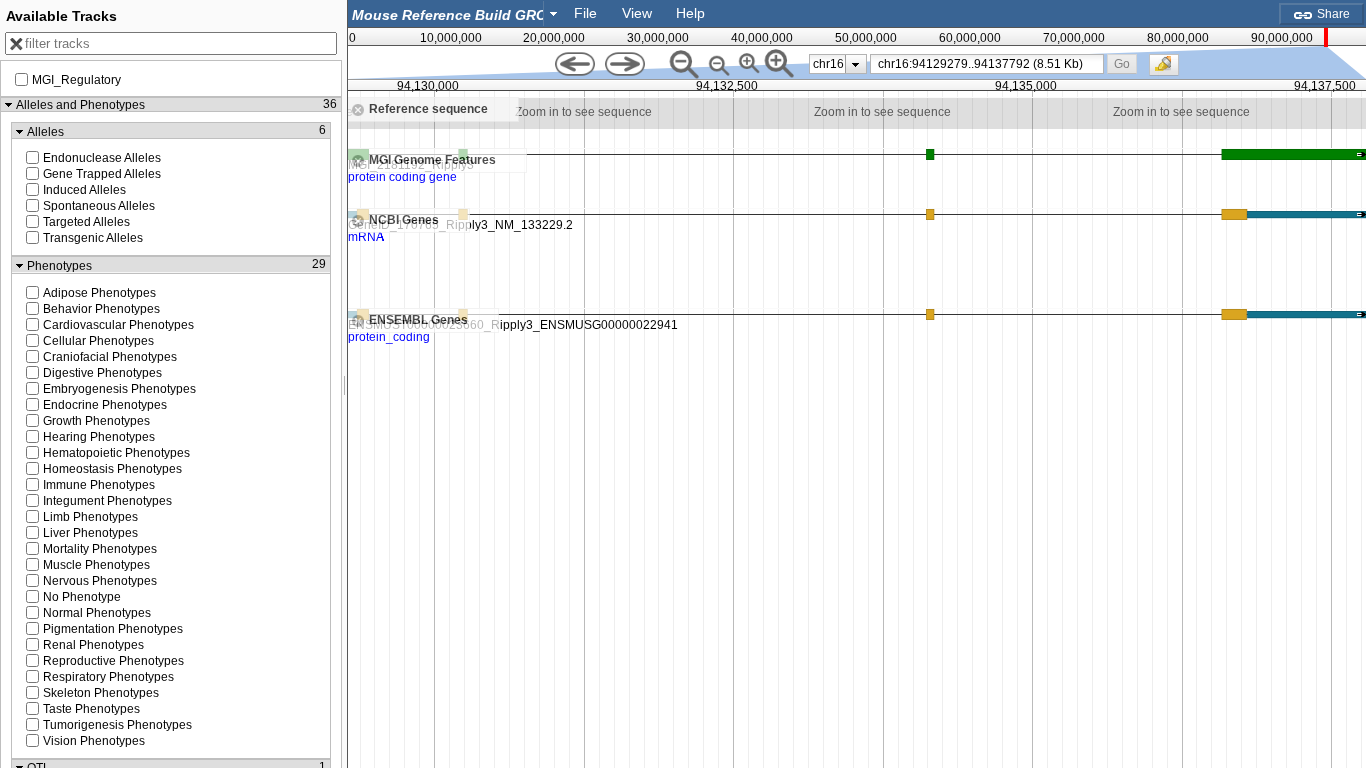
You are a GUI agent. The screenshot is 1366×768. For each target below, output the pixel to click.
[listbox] (838, 64)
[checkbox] (1169, 70)
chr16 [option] (828, 64)
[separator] (345, 384)
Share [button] (1332, 14)
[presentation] (855, 64)
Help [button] (690, 13)
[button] (1121, 63)
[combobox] (456, 13)
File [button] (585, 13)
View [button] (637, 13)
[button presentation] (553, 13)
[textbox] (450, 14)
